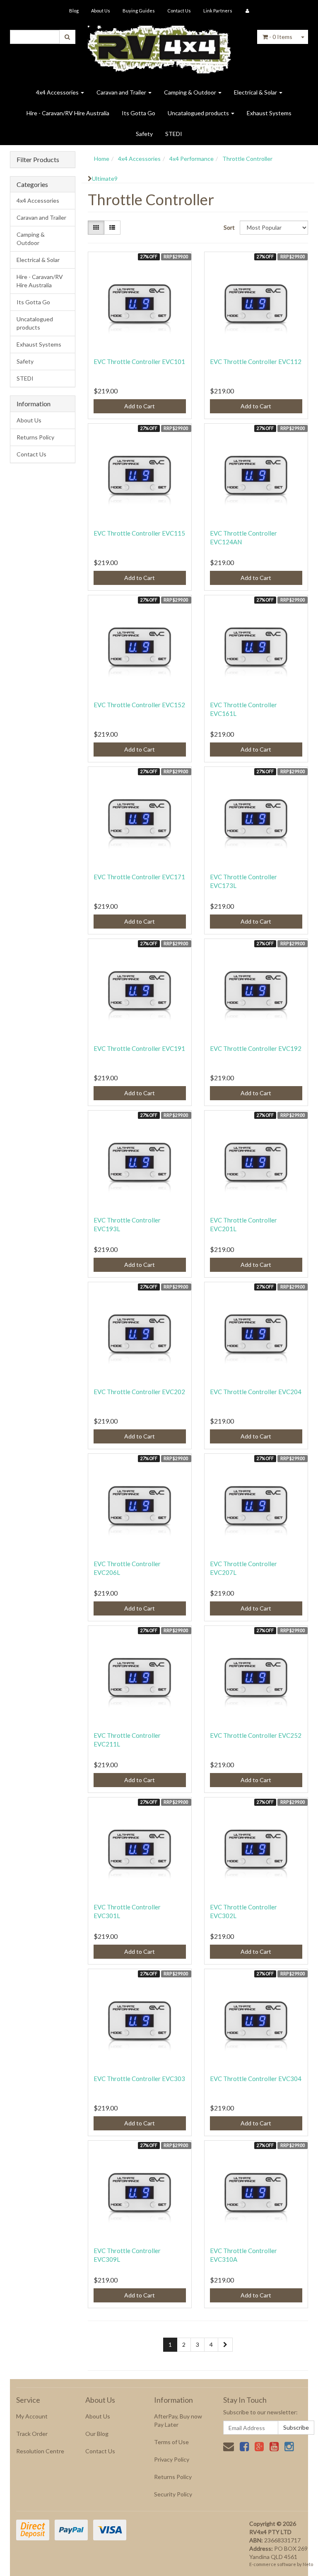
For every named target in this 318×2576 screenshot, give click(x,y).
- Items (281, 37)
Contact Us (179, 11)
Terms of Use (171, 2442)
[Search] (67, 37)
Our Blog (97, 2434)
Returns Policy (35, 437)
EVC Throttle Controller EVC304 (256, 2079)
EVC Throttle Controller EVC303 (139, 2079)
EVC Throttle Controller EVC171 (139, 877)
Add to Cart (140, 406)
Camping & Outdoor (191, 92)
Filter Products (38, 160)
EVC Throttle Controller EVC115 (139, 533)
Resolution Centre (40, 2451)
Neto (308, 2564)
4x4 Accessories (58, 92)
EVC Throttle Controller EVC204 (256, 1392)
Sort (229, 227)
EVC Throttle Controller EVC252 (256, 1735)
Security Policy (173, 2494)
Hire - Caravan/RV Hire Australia (68, 113)
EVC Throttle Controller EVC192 (256, 1048)
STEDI (174, 134)
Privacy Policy (172, 2459)
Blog (74, 11)
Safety (144, 134)
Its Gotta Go (139, 113)
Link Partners (218, 11)
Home (102, 159)
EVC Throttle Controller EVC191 (139, 1048)
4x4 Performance (192, 159)
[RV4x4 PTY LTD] (159, 47)
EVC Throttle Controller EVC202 (139, 1392)
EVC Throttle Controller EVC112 (256, 361)
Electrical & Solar (256, 92)
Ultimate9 (105, 178)
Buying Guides (139, 11)
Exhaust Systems (269, 113)
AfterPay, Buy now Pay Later (178, 2420)
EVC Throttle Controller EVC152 (139, 705)
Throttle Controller (247, 159)
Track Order (32, 2434)
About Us (101, 11)
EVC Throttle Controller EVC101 (139, 361)
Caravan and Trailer (122, 92)
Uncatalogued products (199, 113)
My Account (32, 2416)
